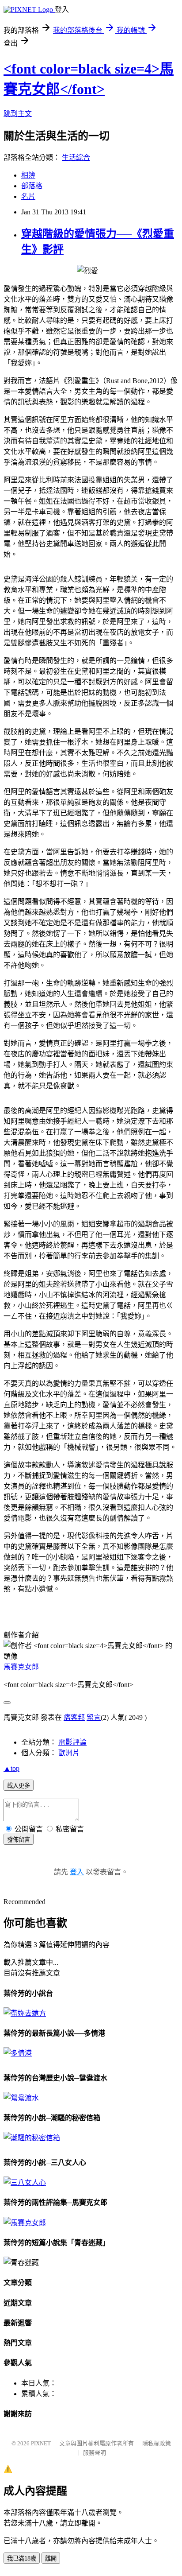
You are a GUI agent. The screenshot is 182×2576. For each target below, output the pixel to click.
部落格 (32, 186)
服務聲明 (95, 2453)
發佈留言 (19, 1840)
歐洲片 (69, 1753)
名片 (28, 196)
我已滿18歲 (22, 2559)
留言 (94, 1717)
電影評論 (72, 1742)
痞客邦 (74, 1717)
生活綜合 (76, 157)
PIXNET (41, 2443)
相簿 (28, 175)
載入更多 (19, 1786)
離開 (51, 2559)
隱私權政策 (157, 2443)
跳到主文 (18, 114)
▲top (11, 1768)
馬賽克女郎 (21, 1667)
